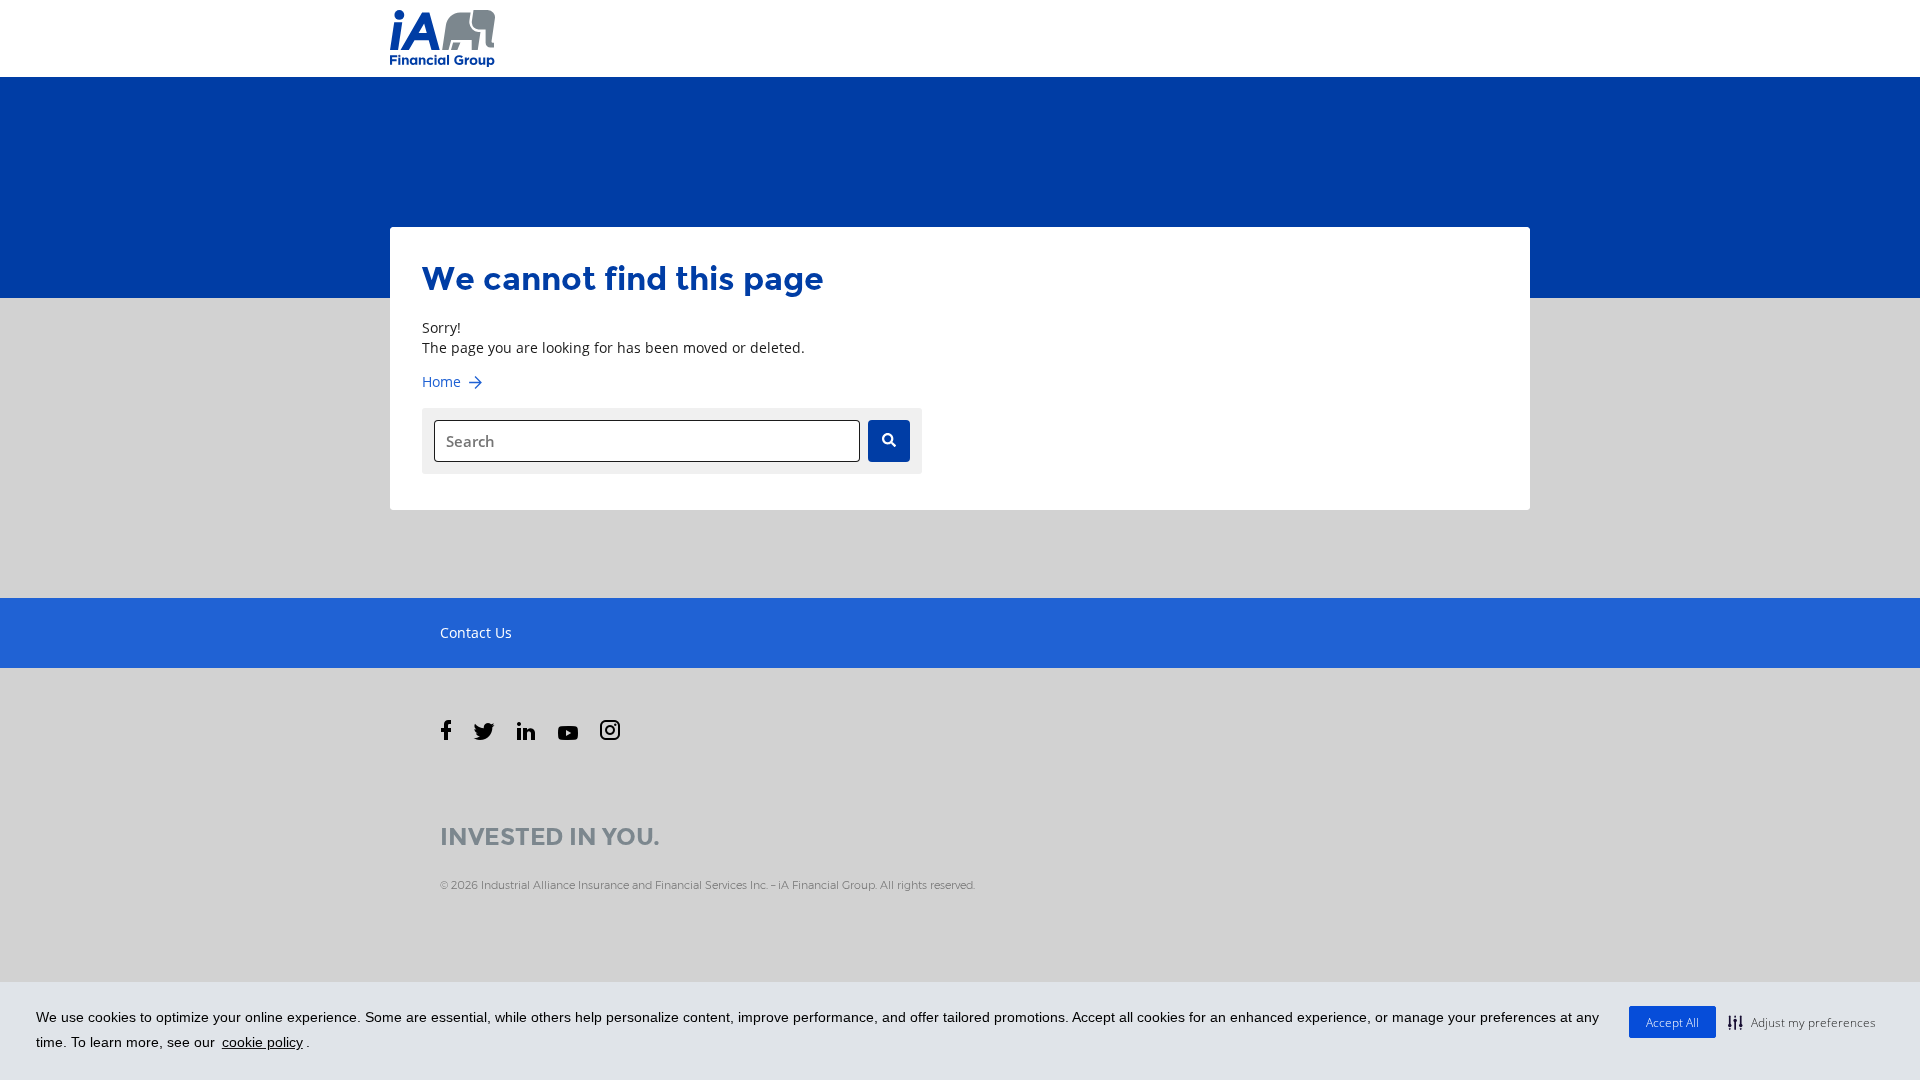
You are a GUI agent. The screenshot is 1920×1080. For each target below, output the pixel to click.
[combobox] (647, 441)
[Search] (889, 441)
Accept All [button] (1672, 1022)
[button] (1802, 1022)
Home (441, 381)
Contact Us (476, 632)
